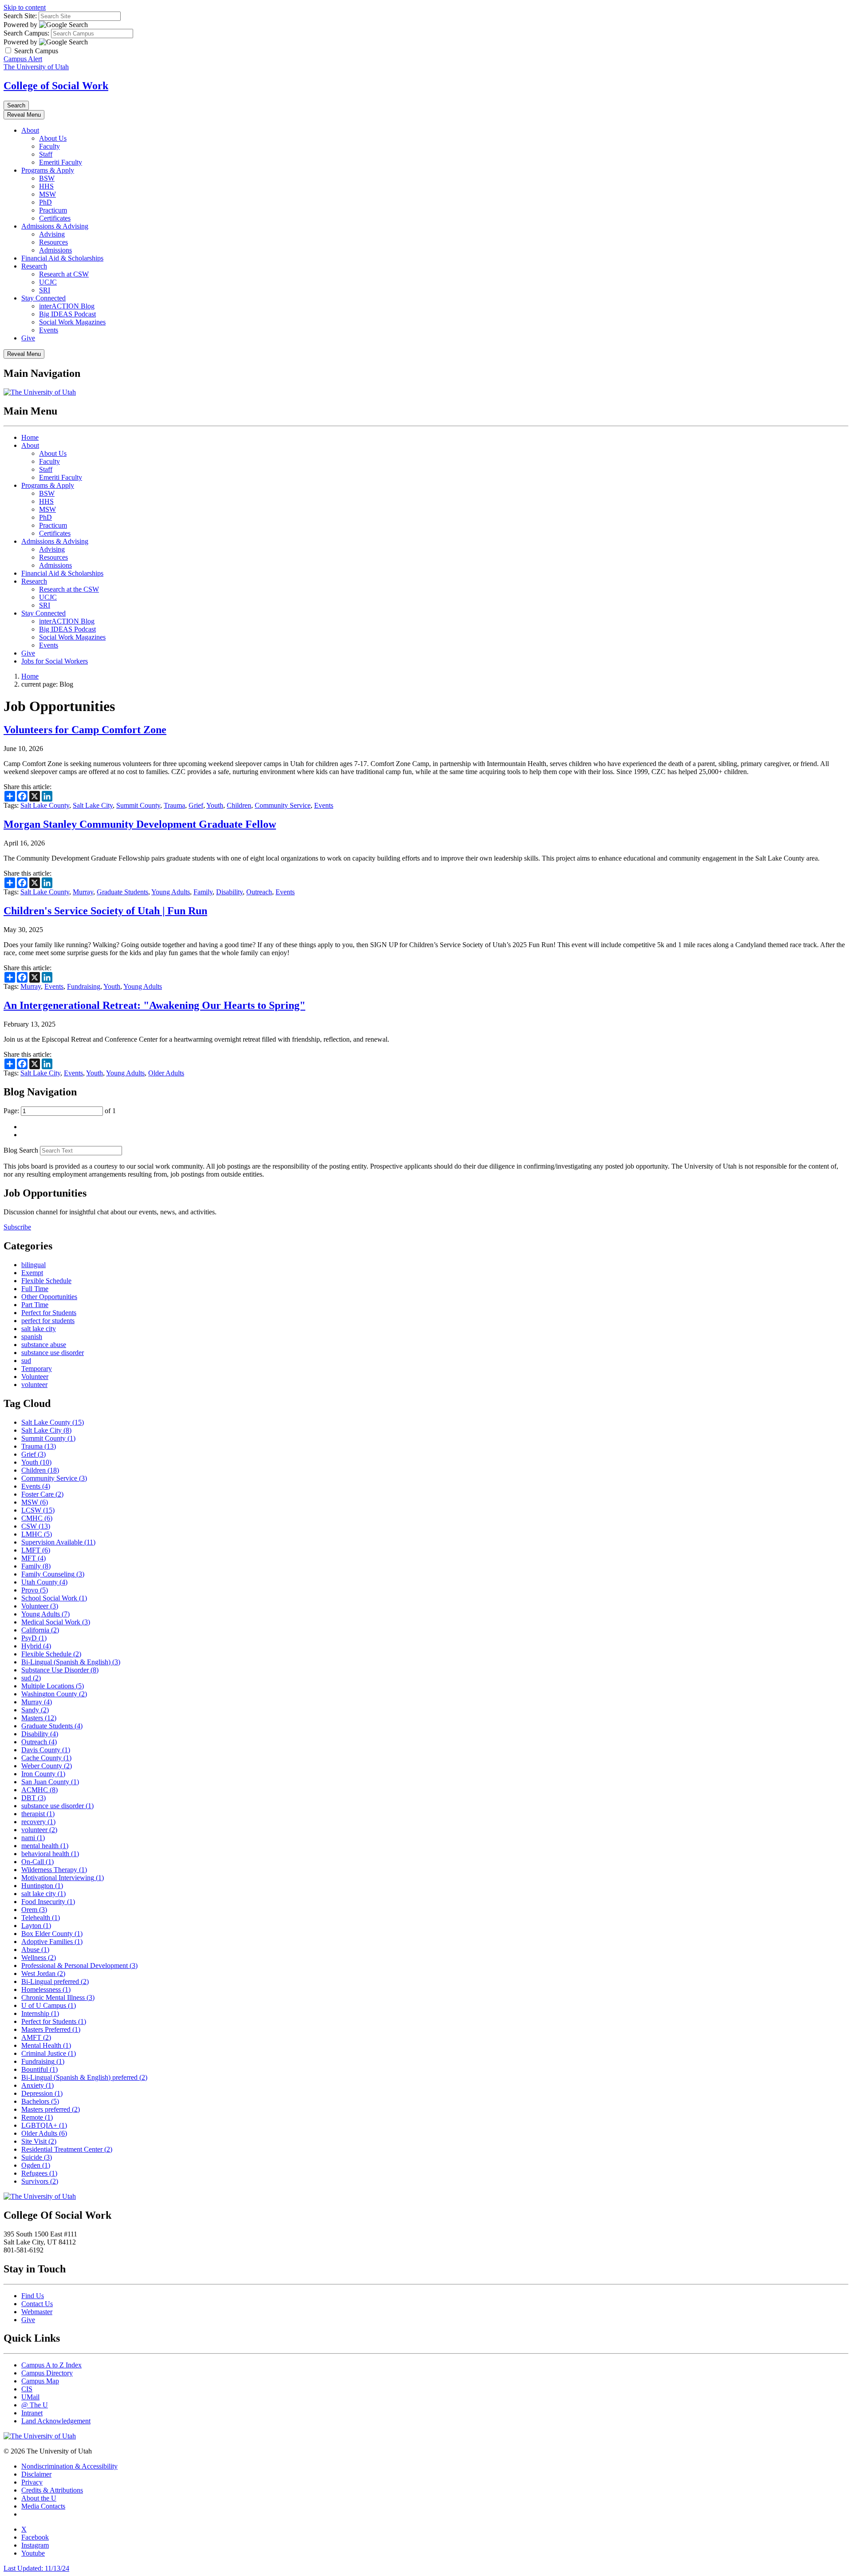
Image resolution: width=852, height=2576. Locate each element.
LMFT (36, 1550)
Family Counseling (53, 1574)
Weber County (47, 1766)
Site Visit (39, 2141)
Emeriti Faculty (61, 162)
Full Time (35, 1289)
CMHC (37, 1518)
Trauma (174, 805)
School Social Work (54, 1598)
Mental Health (46, 2045)
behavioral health (50, 1854)
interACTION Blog (67, 306)
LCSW (38, 1510)
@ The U (35, 2405)
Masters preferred (51, 2109)
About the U (39, 2498)
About (30, 130)
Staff (46, 154)
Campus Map (40, 2381)
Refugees (39, 2173)
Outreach (259, 892)
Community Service (283, 805)
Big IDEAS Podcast (67, 314)
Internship (40, 2013)
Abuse (35, 1950)
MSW (47, 194)
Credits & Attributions (52, 2490)
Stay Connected (43, 298)
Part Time (35, 1305)
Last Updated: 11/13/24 (36, 2568)
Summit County (138, 805)
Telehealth (41, 1918)
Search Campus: (26, 33)
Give (28, 338)
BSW (47, 178)
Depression (42, 2093)
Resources (53, 242)
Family (203, 892)
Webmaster (37, 2312)
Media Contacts (43, 2506)
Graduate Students (122, 892)
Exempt (32, 1273)
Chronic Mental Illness (58, 1997)
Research (34, 266)
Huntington (42, 1886)
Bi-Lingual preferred (55, 1981)
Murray (83, 892)
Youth (215, 805)
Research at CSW (64, 274)
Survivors (40, 2181)
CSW (36, 1526)
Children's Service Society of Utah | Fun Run (105, 911)
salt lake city (39, 1329)
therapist (38, 1814)
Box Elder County (52, 1934)
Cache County (46, 1758)
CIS (27, 2389)
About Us (53, 138)
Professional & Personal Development (79, 1966)
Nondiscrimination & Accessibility (69, 2466)
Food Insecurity (48, 1902)
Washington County (54, 1694)
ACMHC (39, 1790)
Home (30, 437)
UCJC (48, 282)
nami (33, 1838)
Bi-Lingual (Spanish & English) (71, 1662)
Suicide (37, 2157)
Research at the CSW (69, 589)
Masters (39, 1718)
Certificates (55, 218)
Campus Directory (47, 2373)
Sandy (35, 1710)
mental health (45, 1846)
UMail (30, 2397)
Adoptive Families (52, 1942)
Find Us (33, 2296)
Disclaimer (36, 2474)
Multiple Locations (53, 1686)
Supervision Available (58, 1542)
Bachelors (40, 2101)
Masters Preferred (51, 2029)
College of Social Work (56, 86)
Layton (36, 1926)
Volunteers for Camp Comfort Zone (85, 730)
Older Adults (166, 1073)
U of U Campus (49, 2005)
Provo (35, 1590)
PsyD (34, 1638)
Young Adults (171, 892)
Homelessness (46, 1989)
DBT (34, 1798)
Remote (37, 2117)
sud (26, 1361)
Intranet (32, 2413)
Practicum (53, 210)
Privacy (32, 2482)
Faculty (49, 146)
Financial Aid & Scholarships (62, 258)
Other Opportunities (49, 1297)
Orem (34, 1910)
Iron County (43, 1774)
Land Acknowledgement (56, 2421)
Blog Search (21, 1150)
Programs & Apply (48, 170)
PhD (45, 202)
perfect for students (48, 1321)
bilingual (34, 1265)
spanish (32, 1337)
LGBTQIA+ (44, 2125)
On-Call (37, 1862)
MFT (34, 1558)
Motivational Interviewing (63, 1878)
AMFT (36, 2037)
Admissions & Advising (55, 226)
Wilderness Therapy (54, 1870)
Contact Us (37, 2304)
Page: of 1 (60, 1111)
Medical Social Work (56, 1622)
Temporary (37, 1369)
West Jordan (43, 1973)
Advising (52, 234)
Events (49, 330)
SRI (45, 290)
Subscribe (17, 1227)
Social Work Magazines (72, 322)
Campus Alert (23, 59)
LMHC (37, 1534)
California (40, 1630)
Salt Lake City (93, 805)
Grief (196, 805)
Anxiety (37, 2085)
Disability (229, 892)
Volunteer (35, 1377)
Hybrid (36, 1646)
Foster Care (42, 1494)
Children (239, 805)
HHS (46, 186)
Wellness (39, 1958)
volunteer (34, 1385)
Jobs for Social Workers (55, 661)
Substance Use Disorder (60, 1670)
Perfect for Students (49, 1313)
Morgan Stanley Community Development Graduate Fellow (140, 824)
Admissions (55, 250)
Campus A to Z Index (51, 2365)
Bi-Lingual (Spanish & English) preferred (84, 2077)
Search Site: (20, 16)
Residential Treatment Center (67, 2149)
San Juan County (50, 1782)
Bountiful (39, 2069)
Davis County (46, 1750)
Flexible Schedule (46, 1281)
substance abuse (44, 1345)
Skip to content (25, 7)
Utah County (44, 1582)
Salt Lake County (45, 805)
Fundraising (84, 986)
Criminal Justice (49, 2053)
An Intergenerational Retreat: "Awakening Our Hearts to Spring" (154, 1005)
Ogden (36, 2165)
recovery (38, 1822)
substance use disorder (53, 1353)
